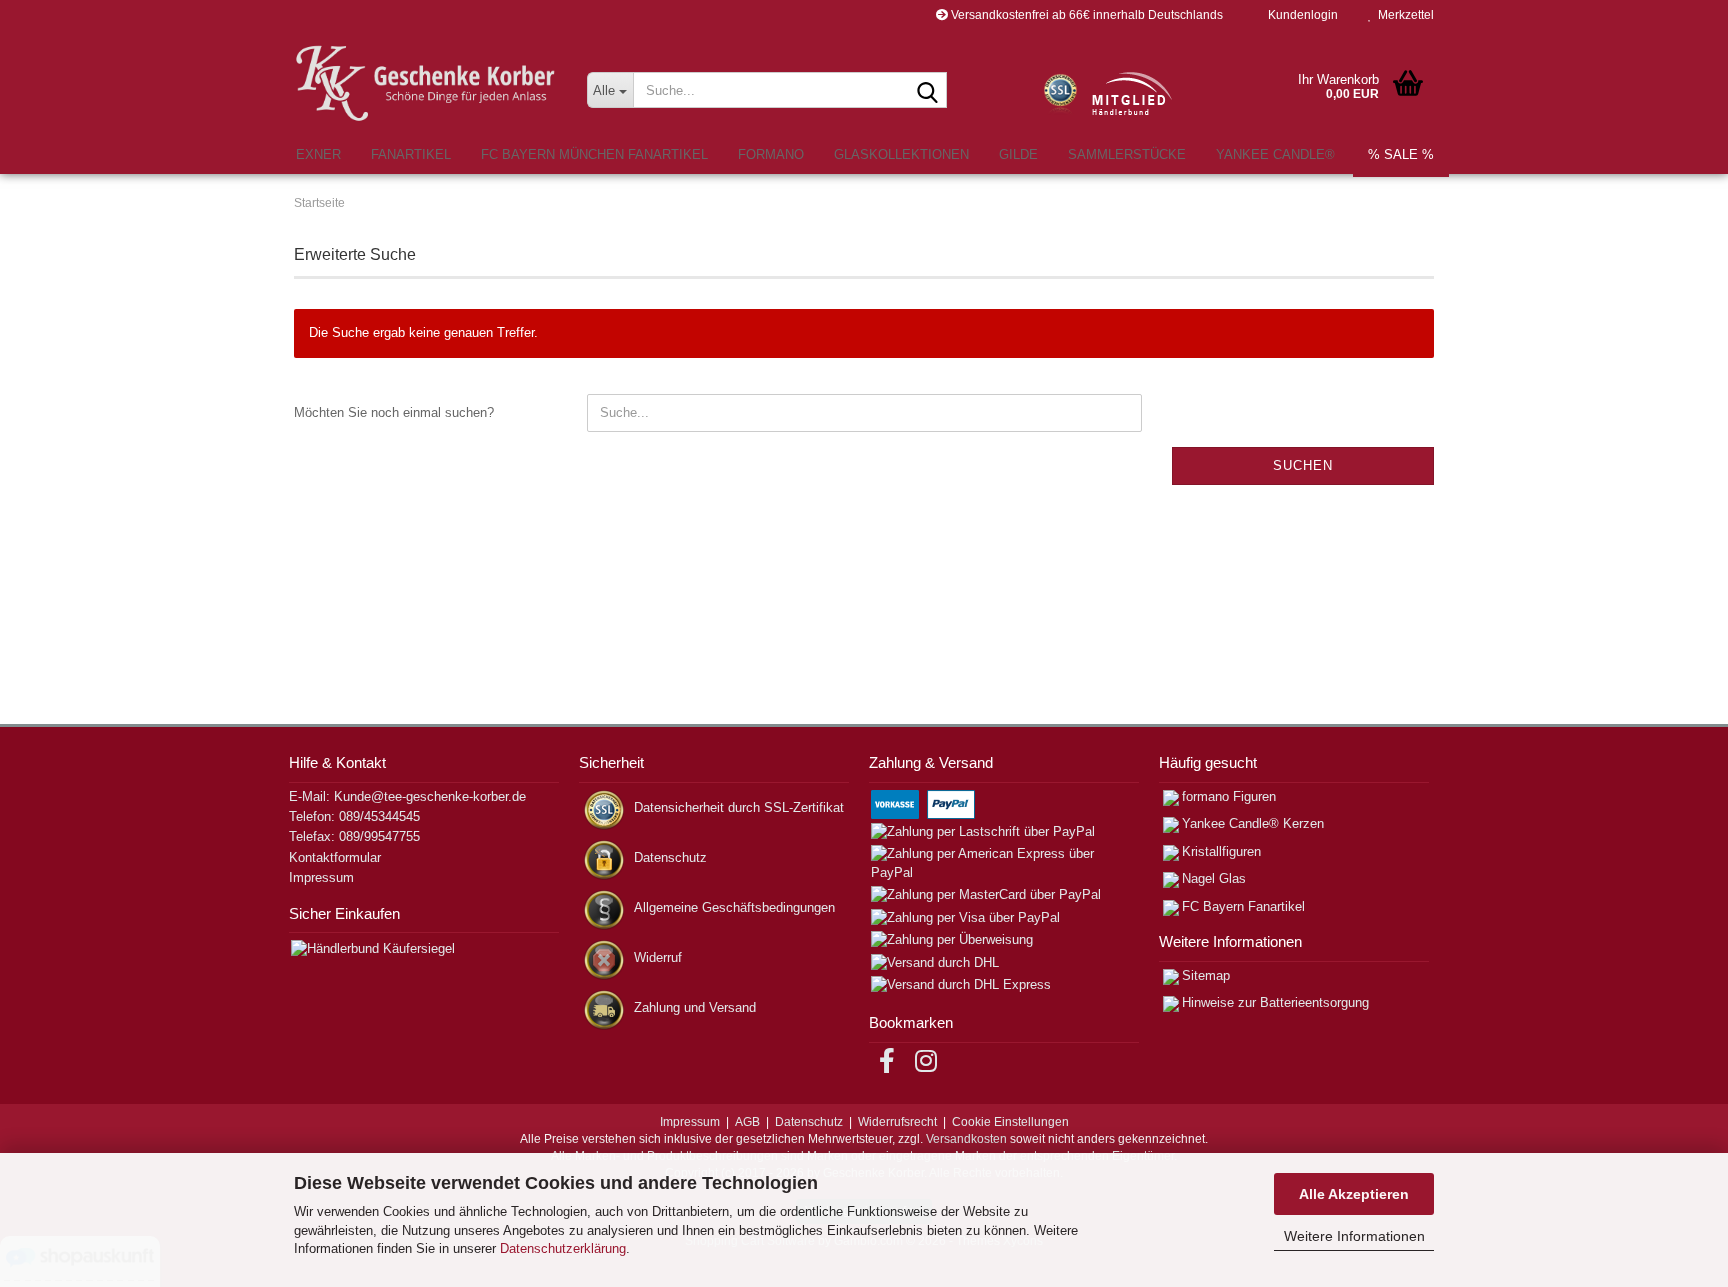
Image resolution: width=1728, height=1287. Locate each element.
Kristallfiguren (1221, 851)
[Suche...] (928, 91)
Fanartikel (411, 154)
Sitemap (1206, 975)
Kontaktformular (335, 857)
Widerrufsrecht (897, 1122)
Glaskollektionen (901, 154)
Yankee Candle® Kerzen (1253, 823)
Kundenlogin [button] (1300, 15)
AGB (747, 1122)
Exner (318, 154)
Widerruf (658, 957)
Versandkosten (966, 1139)
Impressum (321, 877)
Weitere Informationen (1354, 1236)
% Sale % (1401, 154)
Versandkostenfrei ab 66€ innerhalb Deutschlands (1085, 15)
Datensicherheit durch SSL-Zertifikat (739, 807)
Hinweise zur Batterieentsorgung (1275, 1002)
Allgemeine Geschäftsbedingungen (734, 907)
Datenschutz (670, 857)
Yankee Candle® (1275, 154)
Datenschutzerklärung (563, 1248)
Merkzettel (1403, 15)
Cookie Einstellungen (1010, 1122)
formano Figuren (1229, 796)
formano (771, 154)
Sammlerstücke (1127, 154)
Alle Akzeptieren (1354, 1194)
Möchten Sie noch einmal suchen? (394, 412)
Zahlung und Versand (695, 1007)
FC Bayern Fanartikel (1243, 906)
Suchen (1303, 465)
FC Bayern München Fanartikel (594, 154)
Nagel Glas (1214, 878)
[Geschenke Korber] (425, 83)
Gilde (1018, 154)
